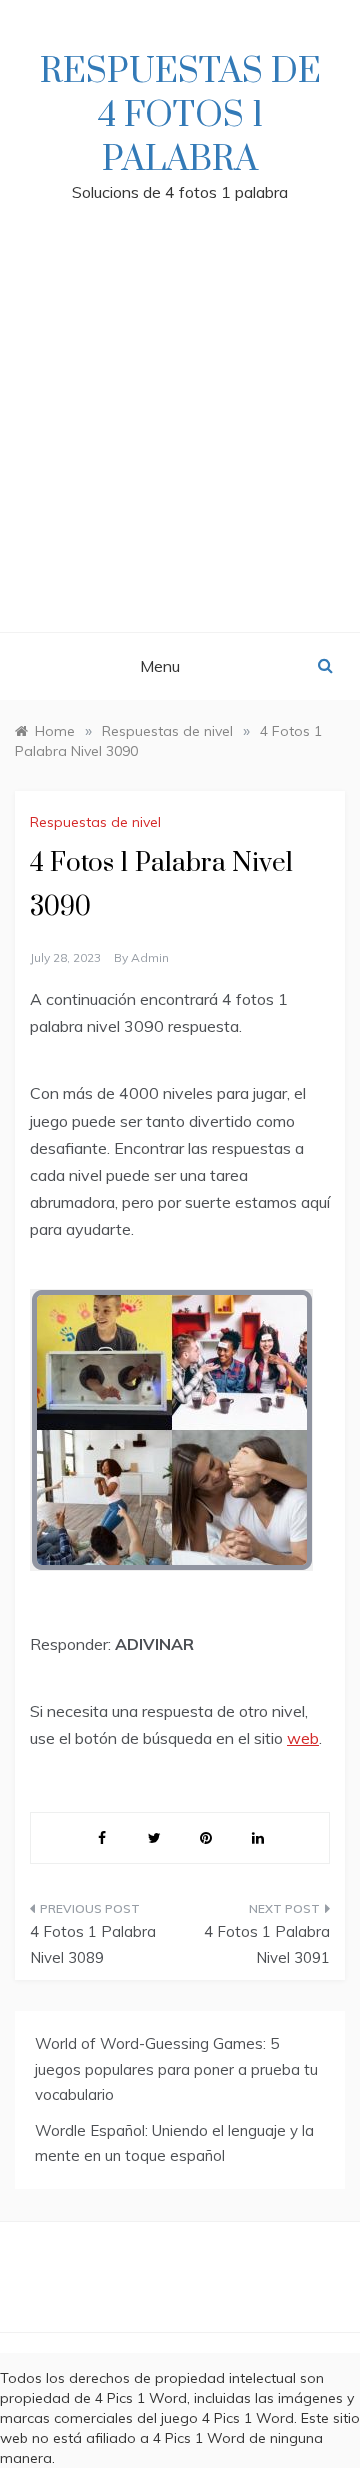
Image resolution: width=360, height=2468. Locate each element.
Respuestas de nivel (95, 822)
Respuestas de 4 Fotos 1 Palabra (180, 116)
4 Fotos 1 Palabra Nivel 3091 (267, 1944)
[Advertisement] (180, 442)
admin (150, 957)
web (303, 1738)
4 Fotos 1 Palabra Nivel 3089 (93, 1944)
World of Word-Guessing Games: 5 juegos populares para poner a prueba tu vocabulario (176, 2069)
